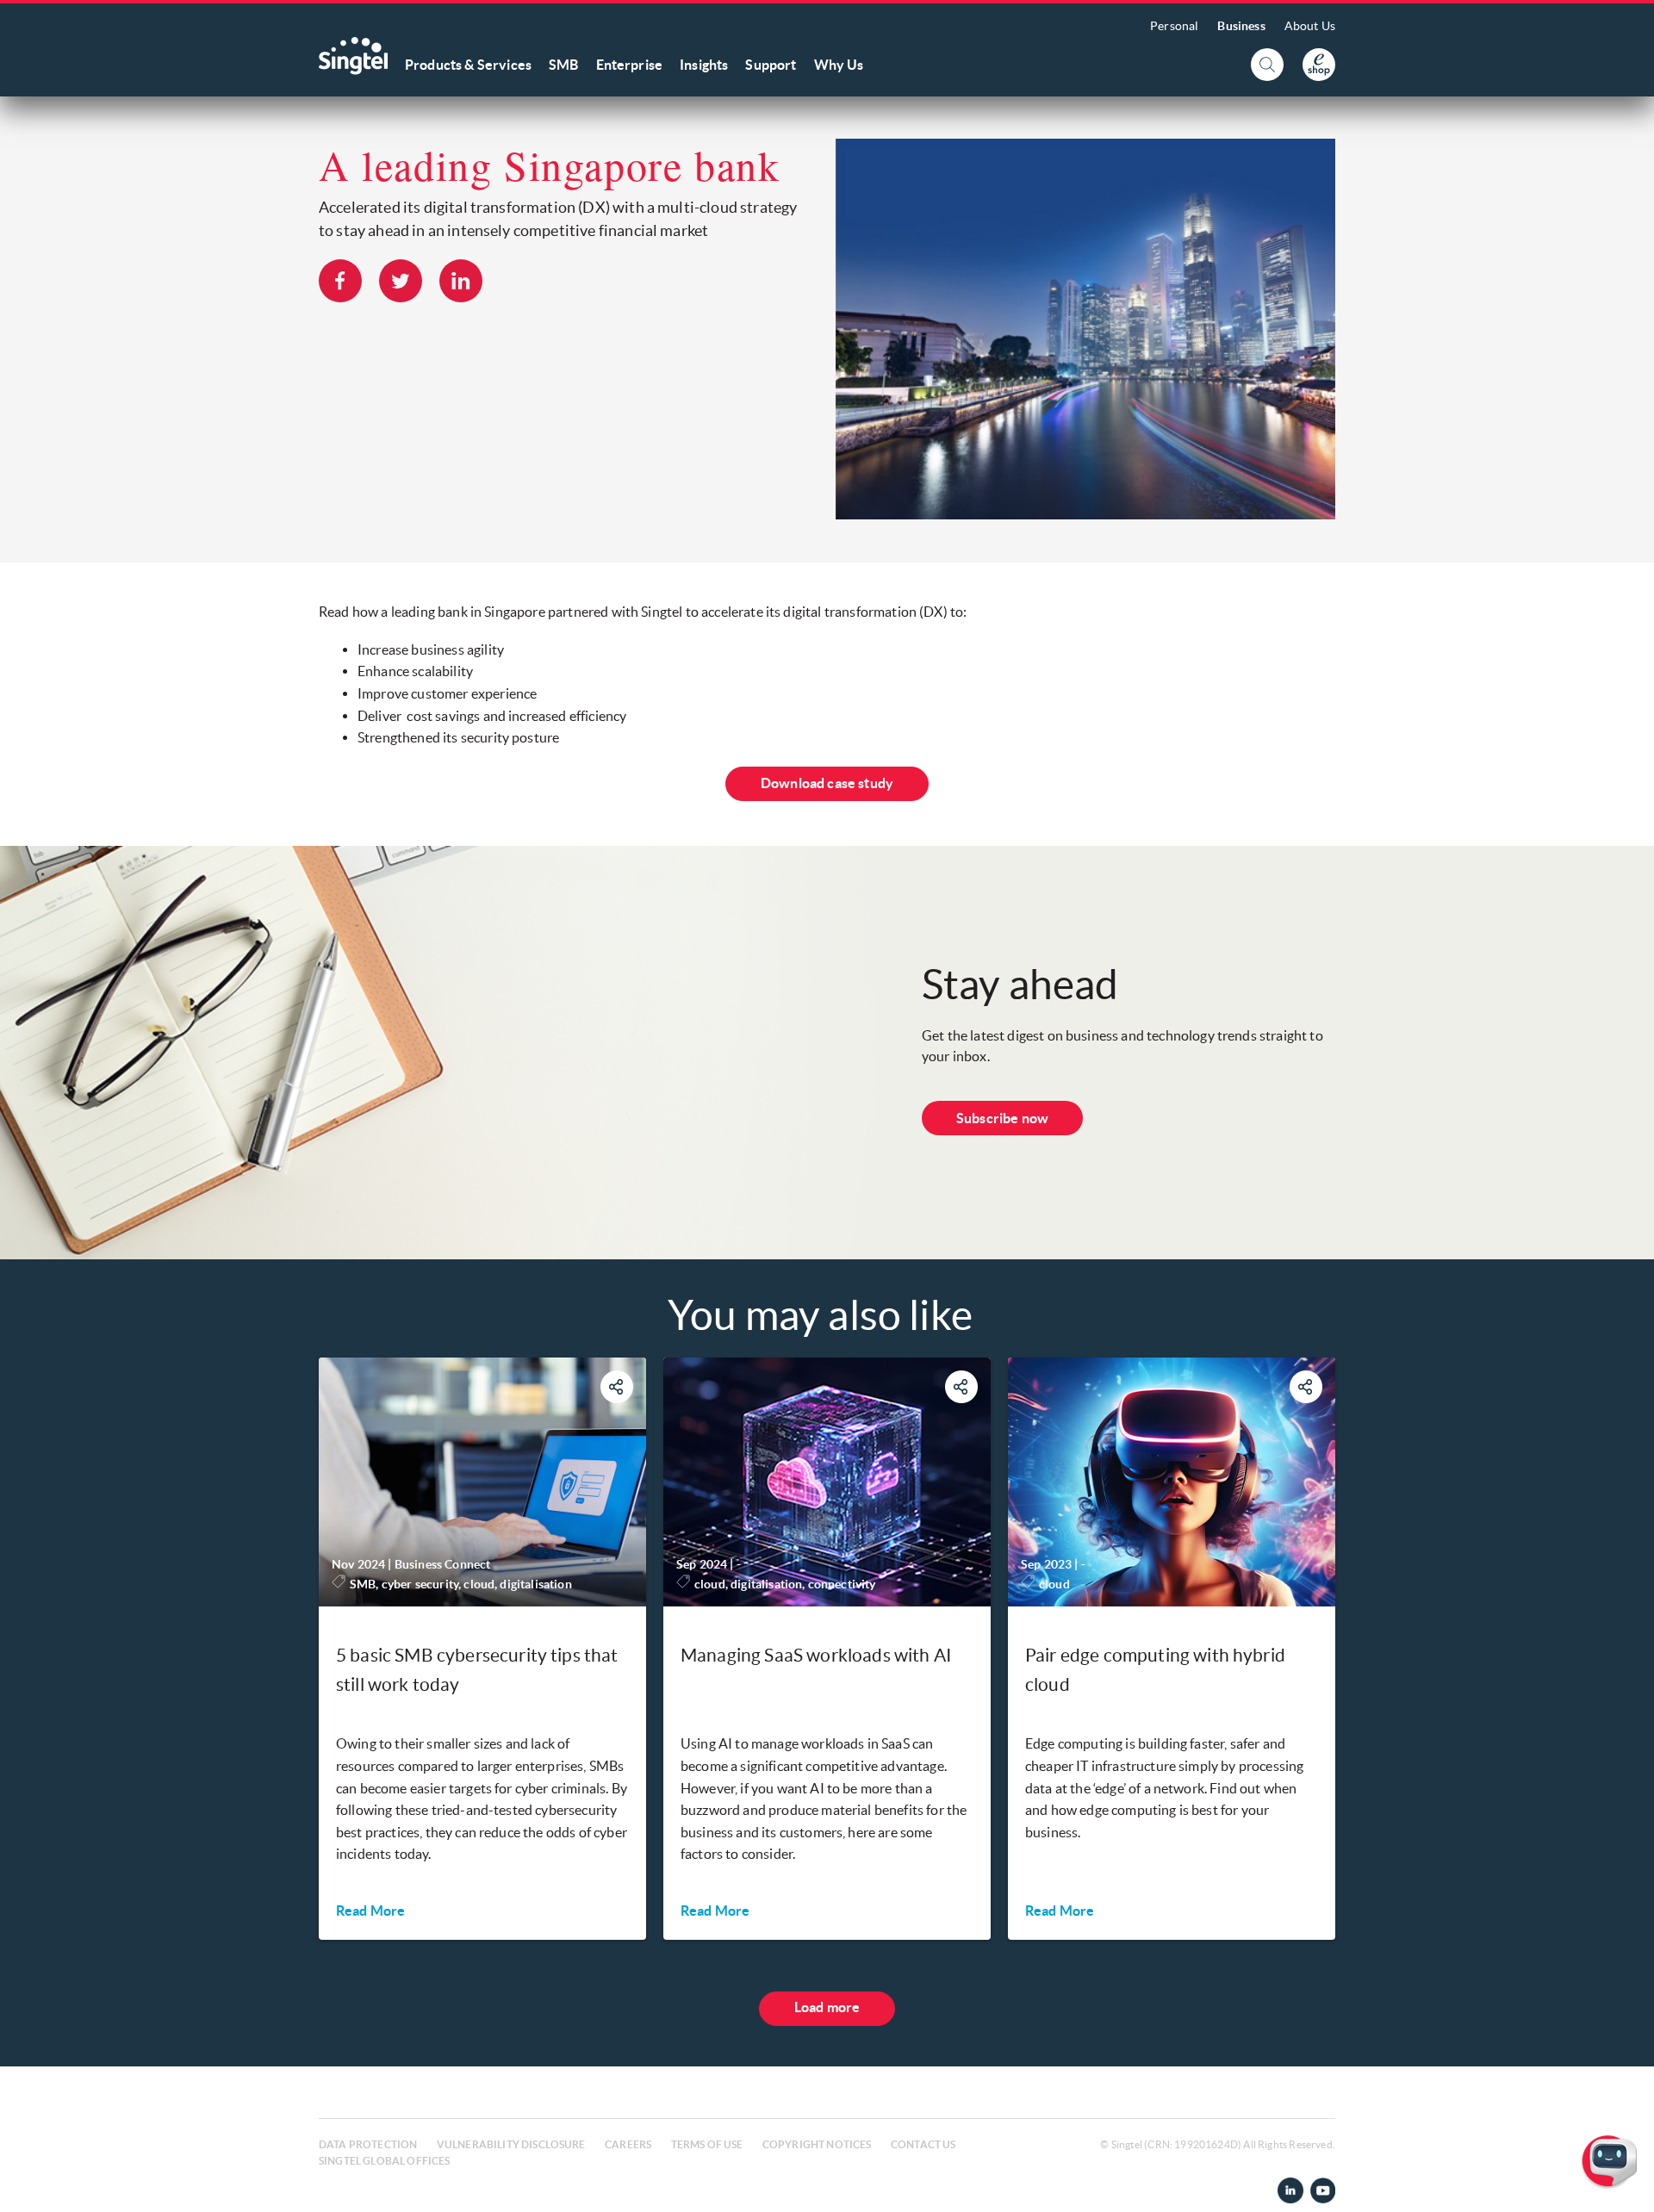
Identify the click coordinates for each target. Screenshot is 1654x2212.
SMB (563, 65)
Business (1241, 26)
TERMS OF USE (707, 2144)
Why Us (839, 65)
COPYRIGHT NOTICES (817, 2144)
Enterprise (630, 65)
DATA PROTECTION (368, 2144)
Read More (370, 1911)
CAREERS (628, 2144)
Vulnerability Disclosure (511, 2144)
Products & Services (468, 65)
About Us (1310, 26)
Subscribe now (1002, 1118)
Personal (1174, 26)
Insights (704, 65)
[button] (1627, 2185)
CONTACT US (923, 2144)
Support (771, 65)
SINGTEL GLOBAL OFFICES (385, 2161)
